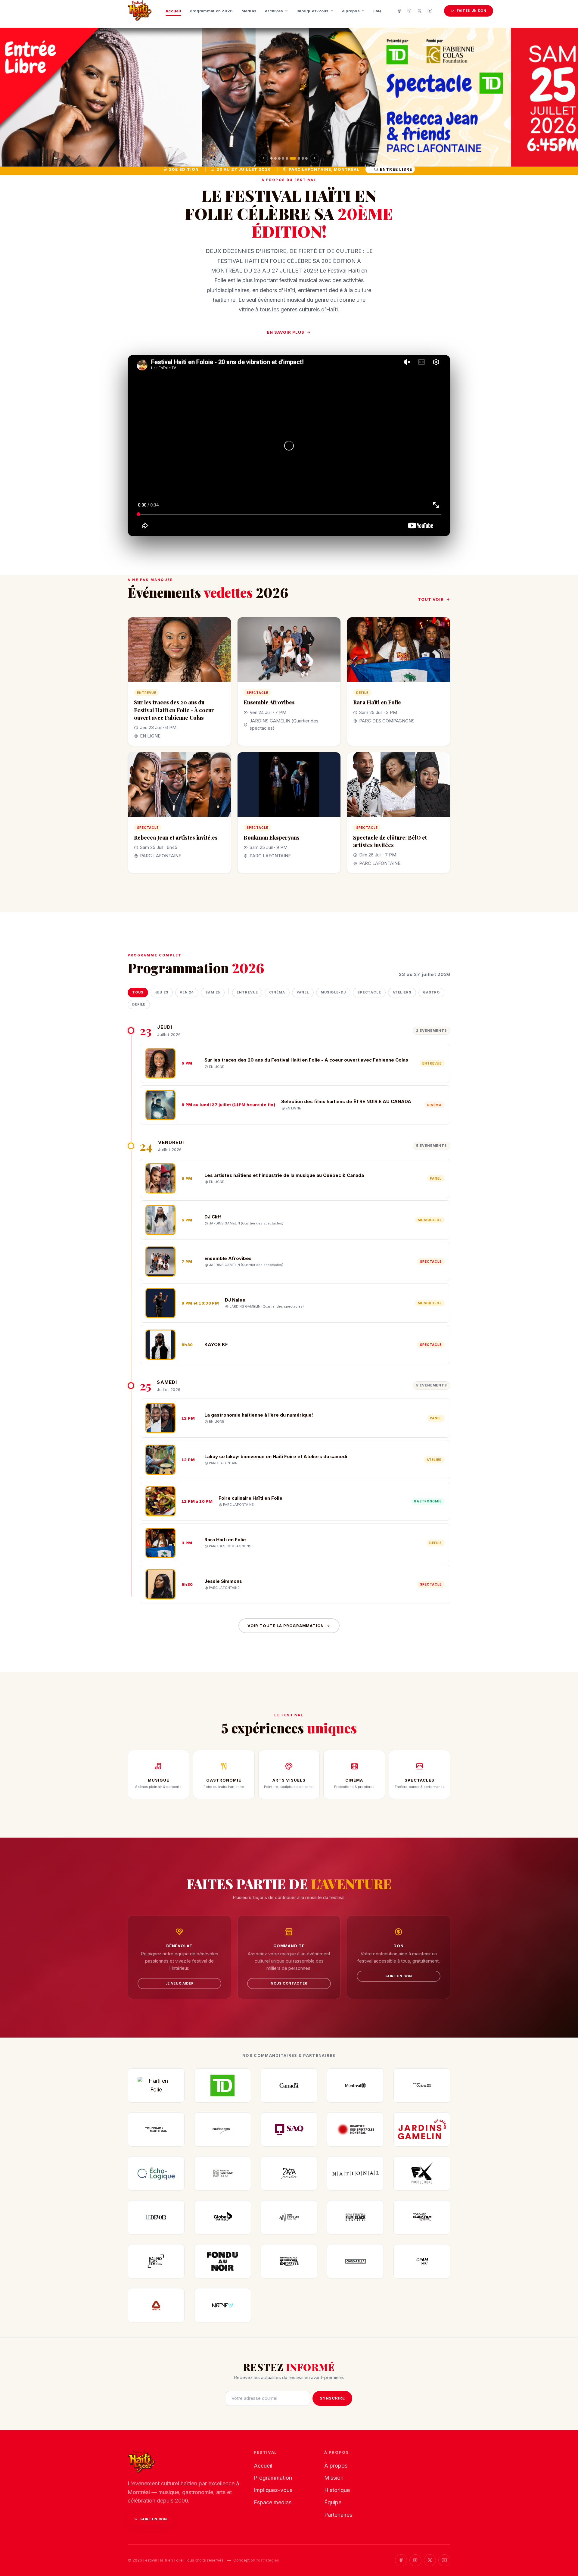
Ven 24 (187, 992)
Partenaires (338, 2515)
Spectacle (369, 992)
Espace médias (273, 2502)
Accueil (173, 11)
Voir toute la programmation (286, 1626)
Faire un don (399, 1976)
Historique (337, 2490)
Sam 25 (213, 992)
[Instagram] (409, 11)
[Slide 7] (297, 158)
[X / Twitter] (420, 11)
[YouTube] (430, 11)
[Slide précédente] (263, 158)
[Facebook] (399, 11)
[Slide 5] (287, 158)
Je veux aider (180, 1983)
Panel (303, 992)
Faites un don (472, 11)
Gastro (431, 992)
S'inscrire (332, 2398)
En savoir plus (286, 332)
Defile (139, 1004)
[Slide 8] (303, 158)
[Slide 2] (275, 158)
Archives (274, 11)
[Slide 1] (272, 158)
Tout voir (431, 599)
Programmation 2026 (211, 11)
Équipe (333, 2502)
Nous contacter (289, 1983)
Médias (249, 11)
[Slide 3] (279, 158)
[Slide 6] (291, 158)
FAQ (377, 11)
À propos (351, 11)
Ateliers (402, 992)
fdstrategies (268, 2560)
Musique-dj (333, 992)
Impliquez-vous (313, 11)
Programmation (273, 2478)
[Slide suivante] (315, 158)
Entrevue (247, 992)
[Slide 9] (306, 158)
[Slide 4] (283, 158)
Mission (334, 2478)
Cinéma (277, 992)
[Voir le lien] (289, 97)
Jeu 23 (162, 992)
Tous (138, 992)
